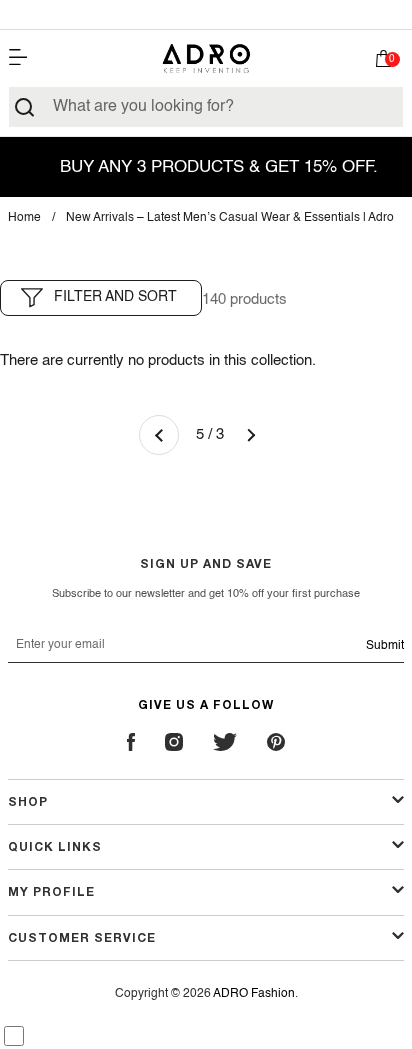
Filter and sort (115, 297)
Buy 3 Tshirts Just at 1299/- (206, 14)
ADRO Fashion (254, 994)
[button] (384, 63)
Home (24, 218)
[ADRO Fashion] (206, 58)
